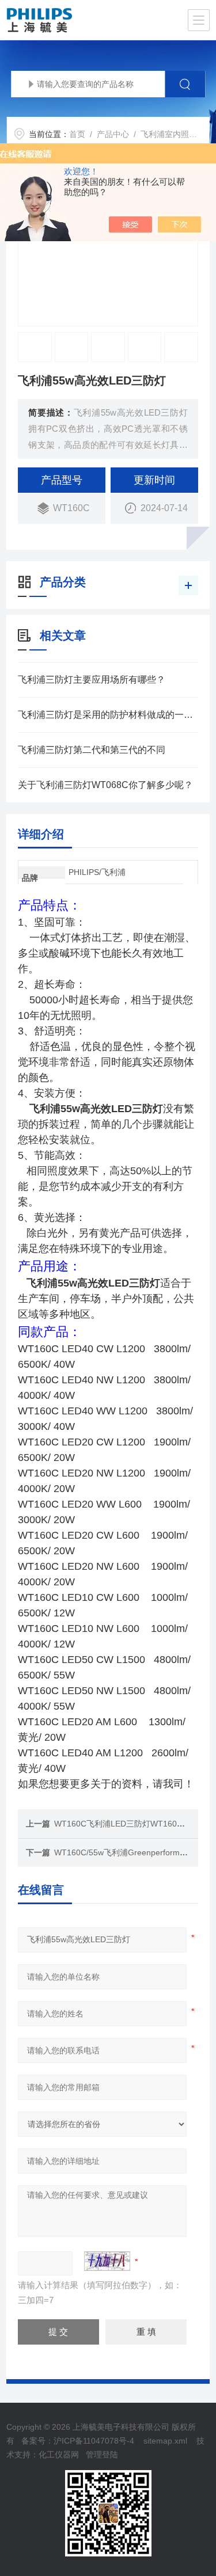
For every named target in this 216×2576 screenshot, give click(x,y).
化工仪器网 (59, 2455)
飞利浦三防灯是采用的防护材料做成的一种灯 (108, 715)
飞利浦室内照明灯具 (177, 134)
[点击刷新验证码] (107, 2261)
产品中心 (113, 134)
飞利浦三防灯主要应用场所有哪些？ (92, 680)
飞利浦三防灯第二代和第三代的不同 (92, 750)
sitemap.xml (165, 2441)
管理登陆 (102, 2455)
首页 (77, 134)
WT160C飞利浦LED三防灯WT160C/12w (127, 1824)
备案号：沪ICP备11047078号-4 (78, 2441)
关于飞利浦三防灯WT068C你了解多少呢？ (105, 785)
